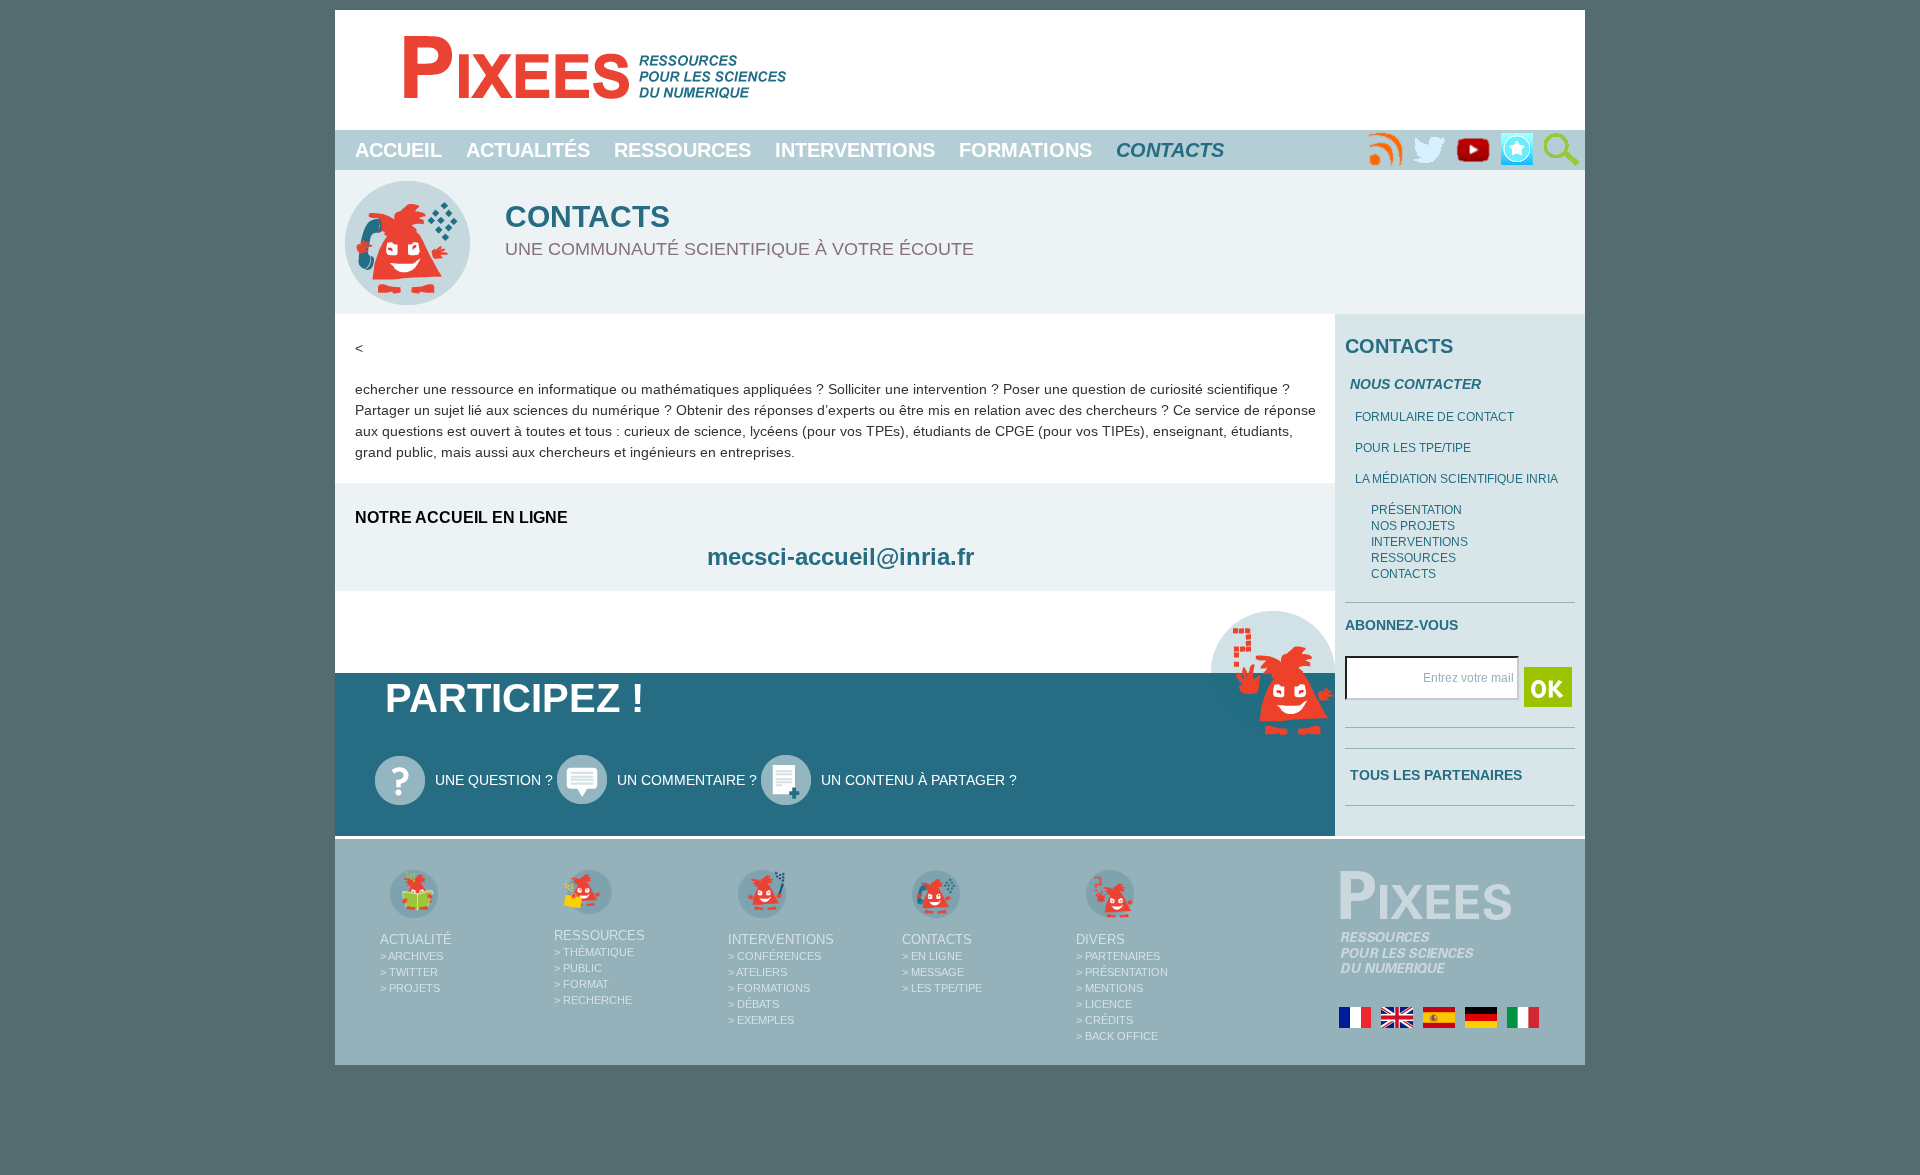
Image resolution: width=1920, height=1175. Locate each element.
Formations (1025, 150)
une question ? (494, 780)
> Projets (410, 988)
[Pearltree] (1517, 150)
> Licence (1104, 1004)
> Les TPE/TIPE (942, 988)
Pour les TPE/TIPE (1413, 448)
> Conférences (774, 956)
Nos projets (1413, 526)
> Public (578, 968)
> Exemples (761, 1020)
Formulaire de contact (1434, 417)
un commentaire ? (687, 780)
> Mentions (1109, 988)
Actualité (416, 939)
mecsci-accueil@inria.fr (840, 556)
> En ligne (932, 956)
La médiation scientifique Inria (1456, 479)
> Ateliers (757, 972)
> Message (933, 972)
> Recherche (593, 1000)
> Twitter (409, 972)
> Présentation (1122, 972)
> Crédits (1104, 1020)
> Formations (769, 988)
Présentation (1416, 510)
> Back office (1117, 1036)
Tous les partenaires (1436, 775)
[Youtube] (1473, 150)
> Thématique (594, 952)
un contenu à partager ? (919, 780)
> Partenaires (1118, 956)
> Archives (411, 956)
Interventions (855, 150)
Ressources (682, 150)
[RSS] (1385, 150)
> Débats (753, 1004)
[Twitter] (1429, 150)
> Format (581, 984)
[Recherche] (1561, 150)
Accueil (398, 150)
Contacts (1403, 574)
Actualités (528, 150)
